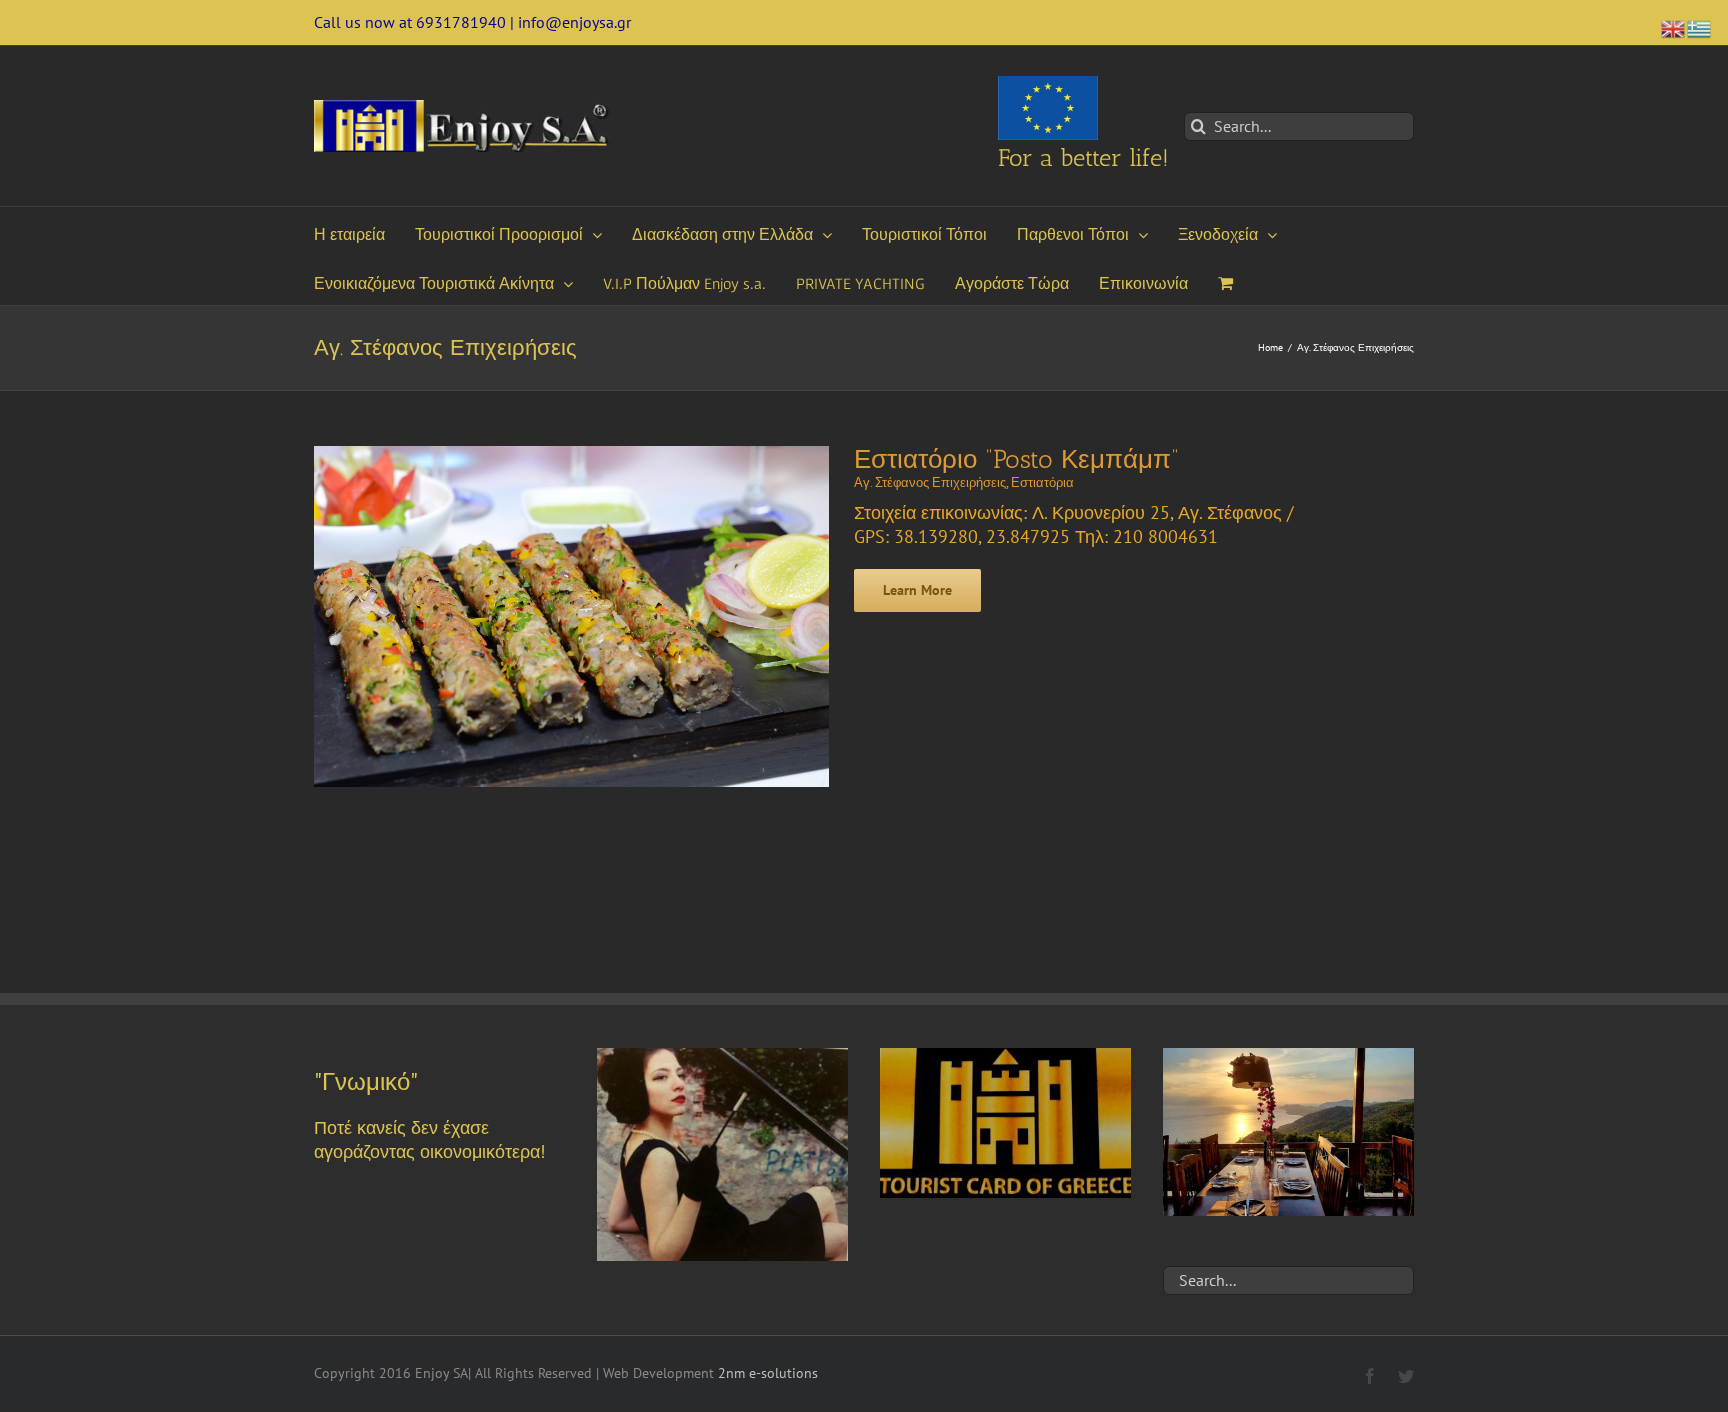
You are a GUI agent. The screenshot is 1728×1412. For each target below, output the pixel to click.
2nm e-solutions (768, 1373)
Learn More (917, 590)
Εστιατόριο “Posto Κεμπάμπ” (1016, 459)
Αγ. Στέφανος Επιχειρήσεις (930, 482)
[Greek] (1700, 26)
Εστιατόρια (1042, 482)
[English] (1674, 26)
